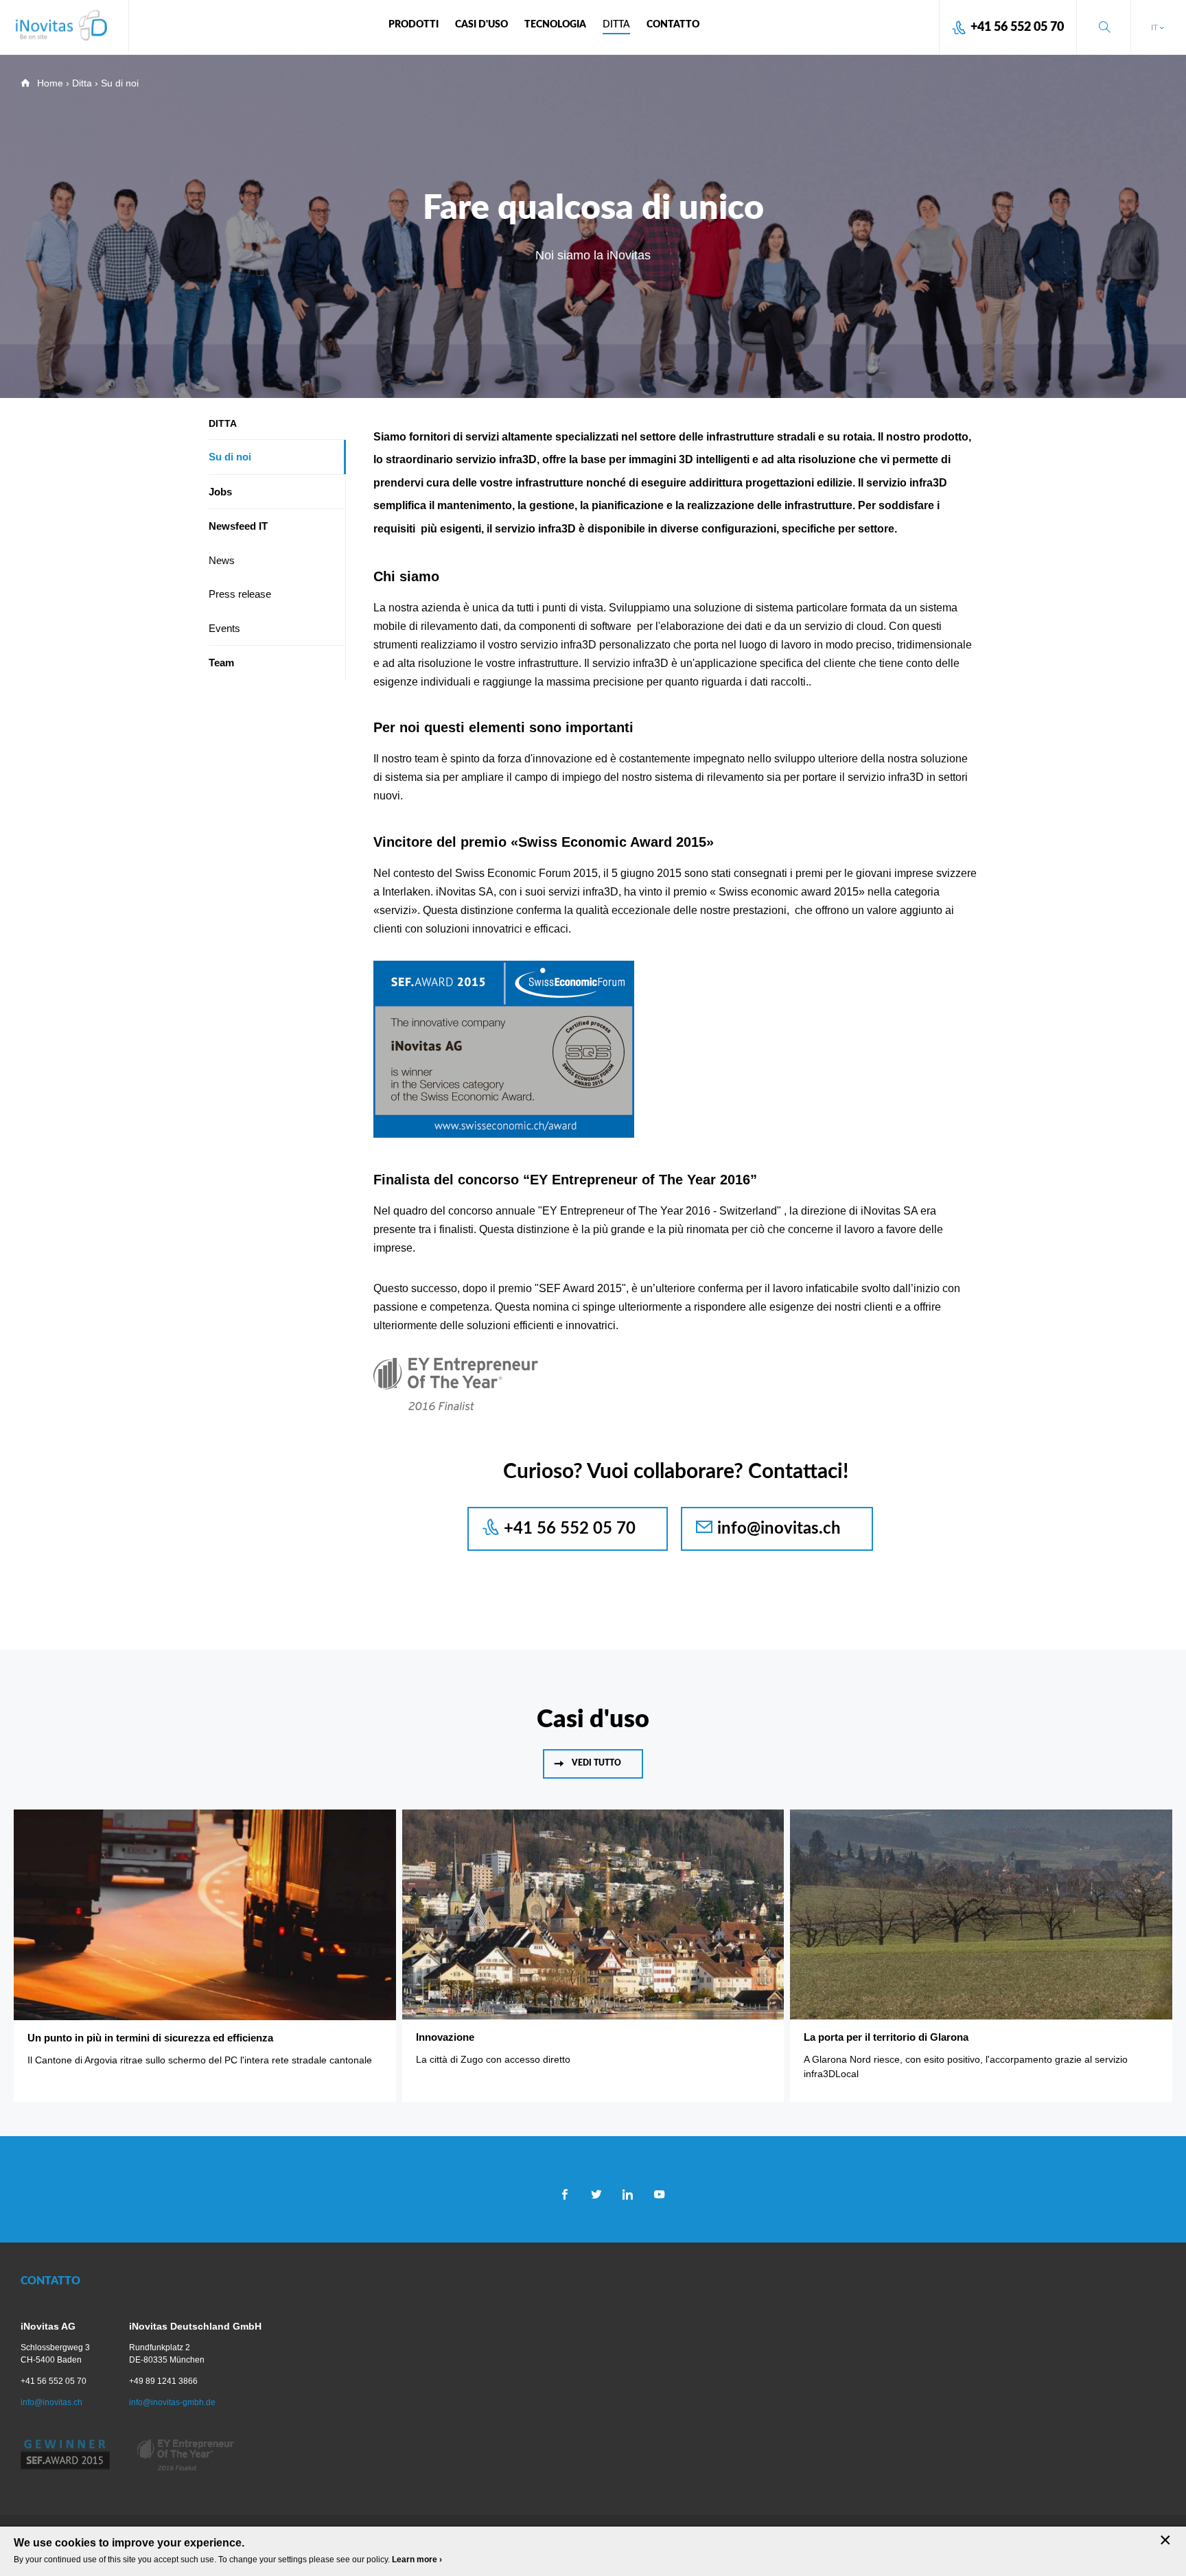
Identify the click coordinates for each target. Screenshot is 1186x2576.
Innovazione (445, 2037)
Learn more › (417, 2560)
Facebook (565, 2194)
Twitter (596, 2194)
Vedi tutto (596, 1763)
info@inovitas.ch (779, 1528)
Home (50, 83)
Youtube (659, 2194)
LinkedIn (628, 2194)
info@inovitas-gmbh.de (172, 2402)
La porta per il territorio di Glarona (886, 2037)
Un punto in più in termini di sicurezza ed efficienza (150, 2038)
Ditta (82, 83)
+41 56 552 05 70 (1017, 27)
